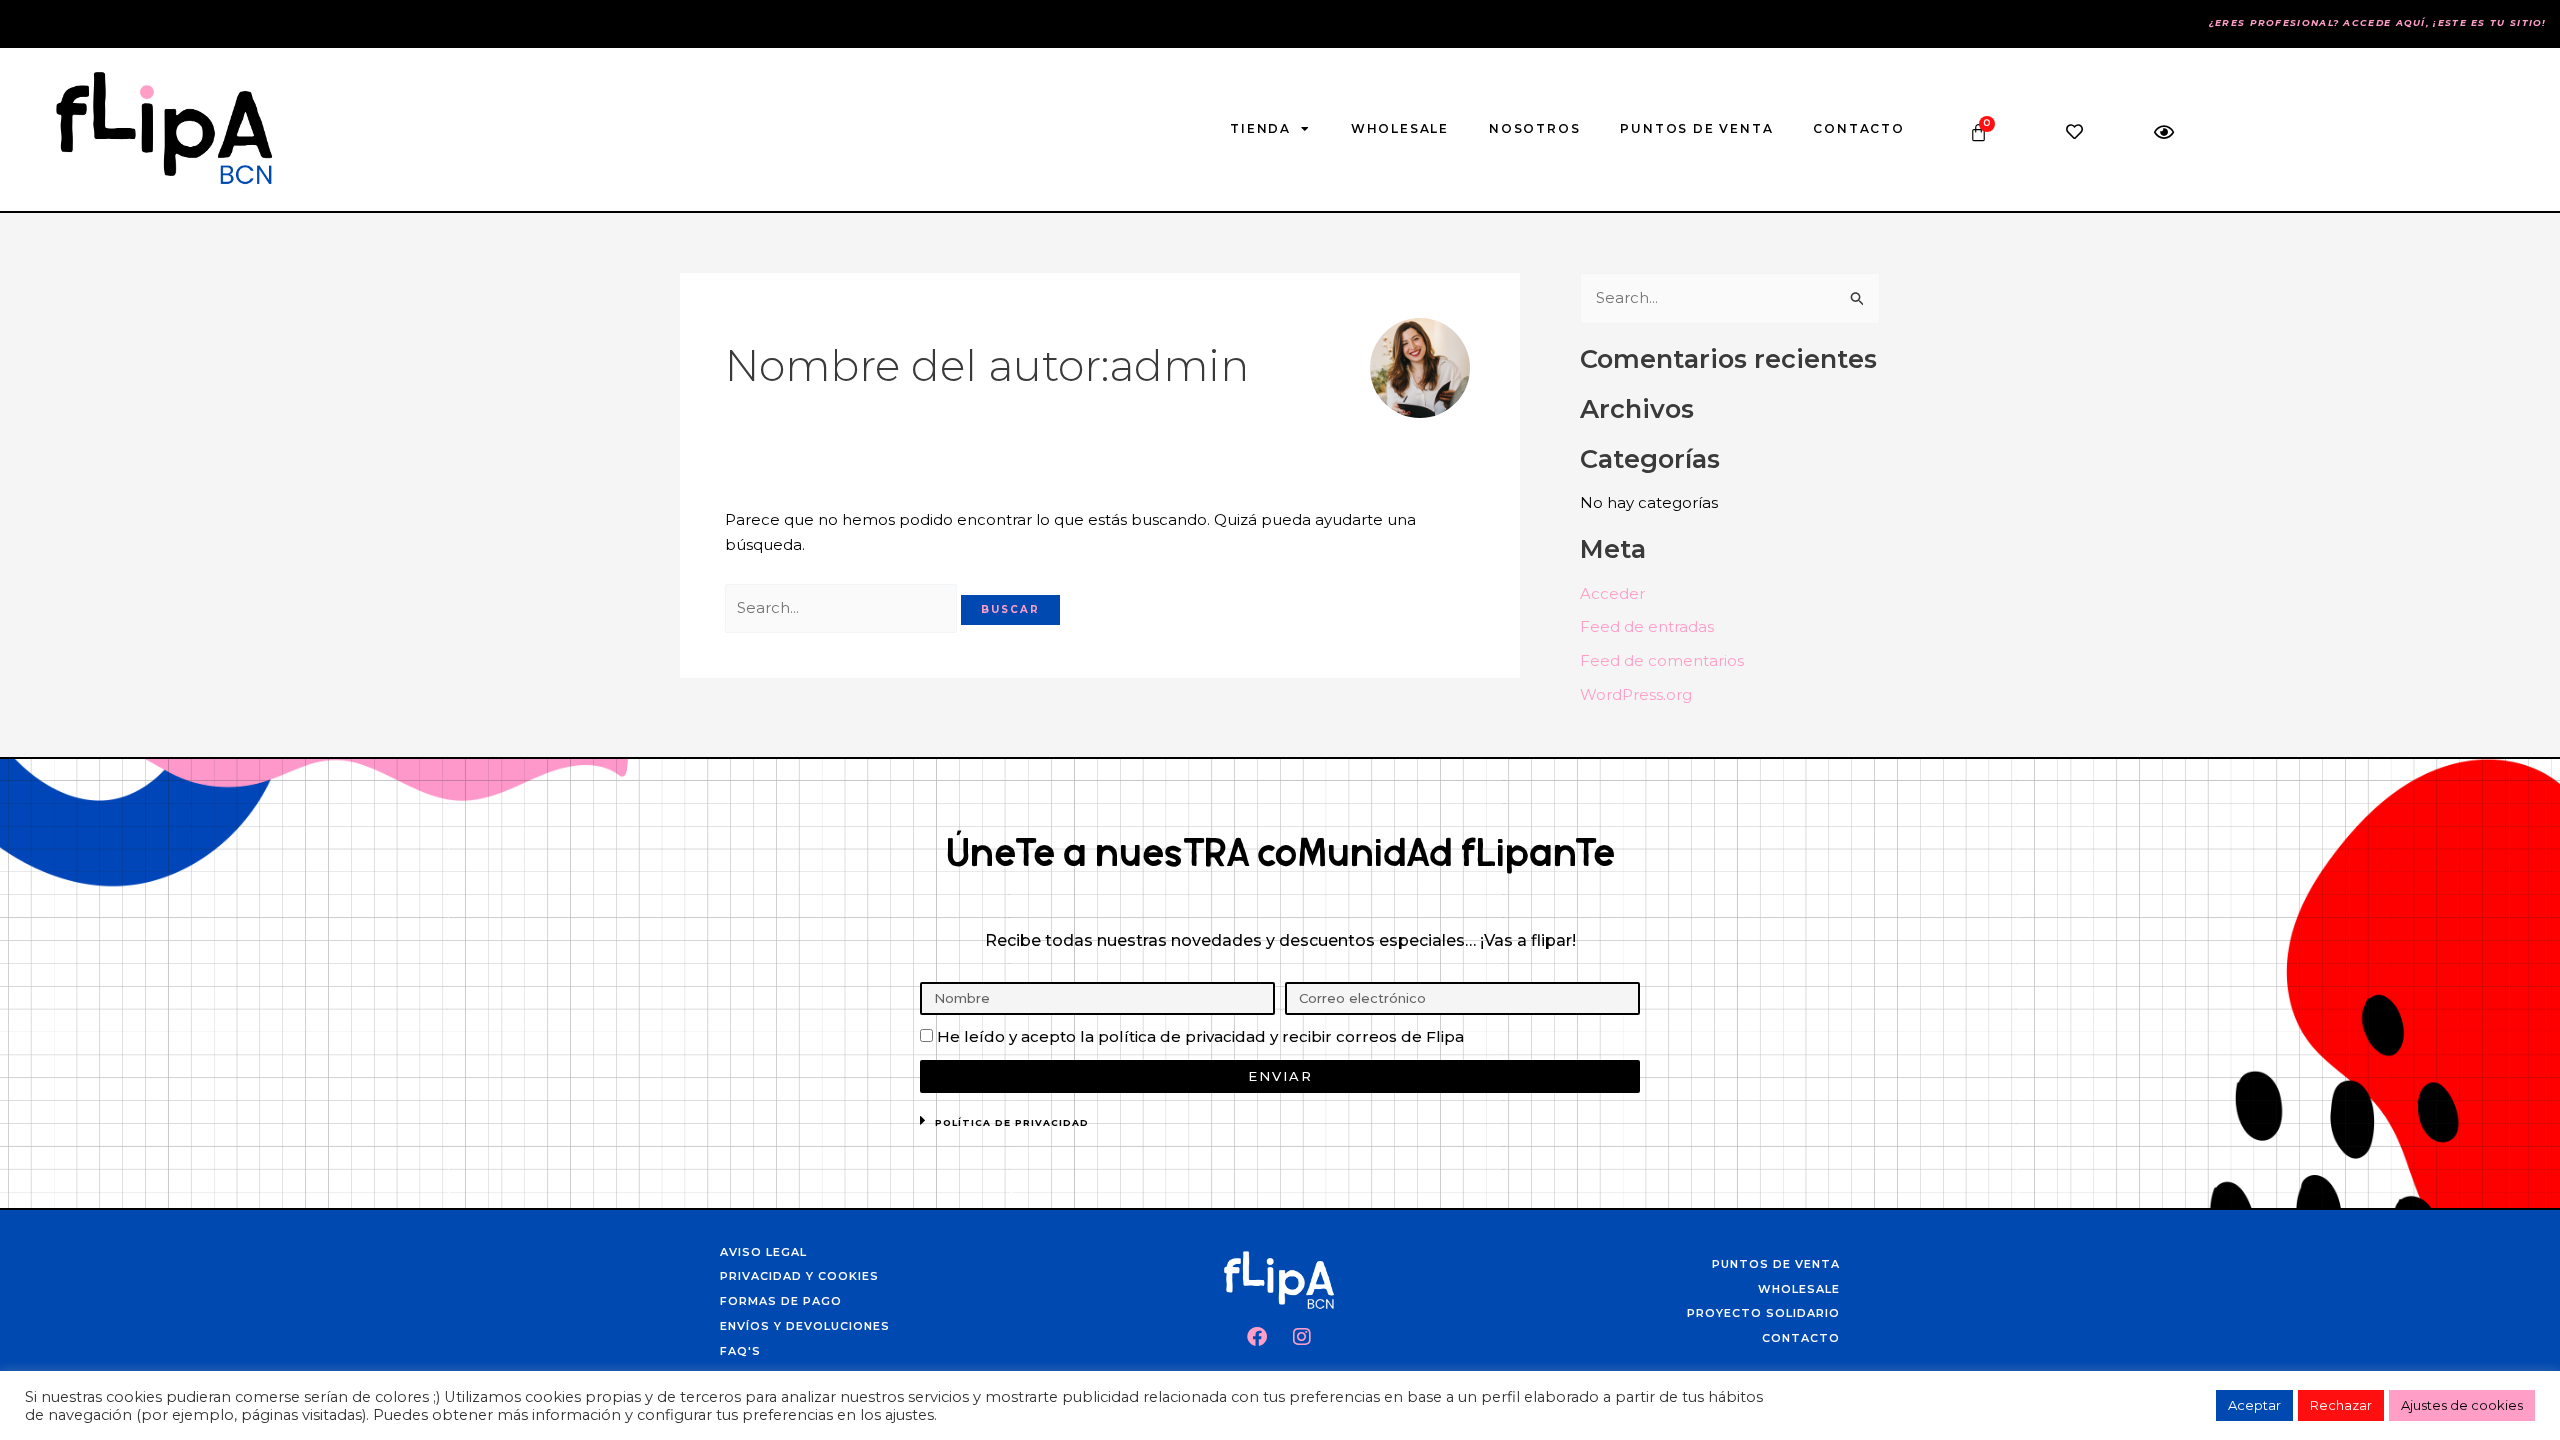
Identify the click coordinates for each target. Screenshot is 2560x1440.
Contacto (1858, 128)
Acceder (1612, 593)
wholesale (1400, 128)
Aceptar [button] (2254, 1405)
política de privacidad (1012, 1122)
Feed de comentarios (1662, 660)
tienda (1260, 128)
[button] (1280, 1125)
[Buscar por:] (843, 607)
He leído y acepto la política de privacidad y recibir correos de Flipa (1200, 1036)
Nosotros (1534, 128)
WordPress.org (1636, 694)
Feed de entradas (1647, 626)
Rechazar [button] (2341, 1405)
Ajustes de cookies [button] (2462, 1405)
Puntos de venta (1696, 128)
